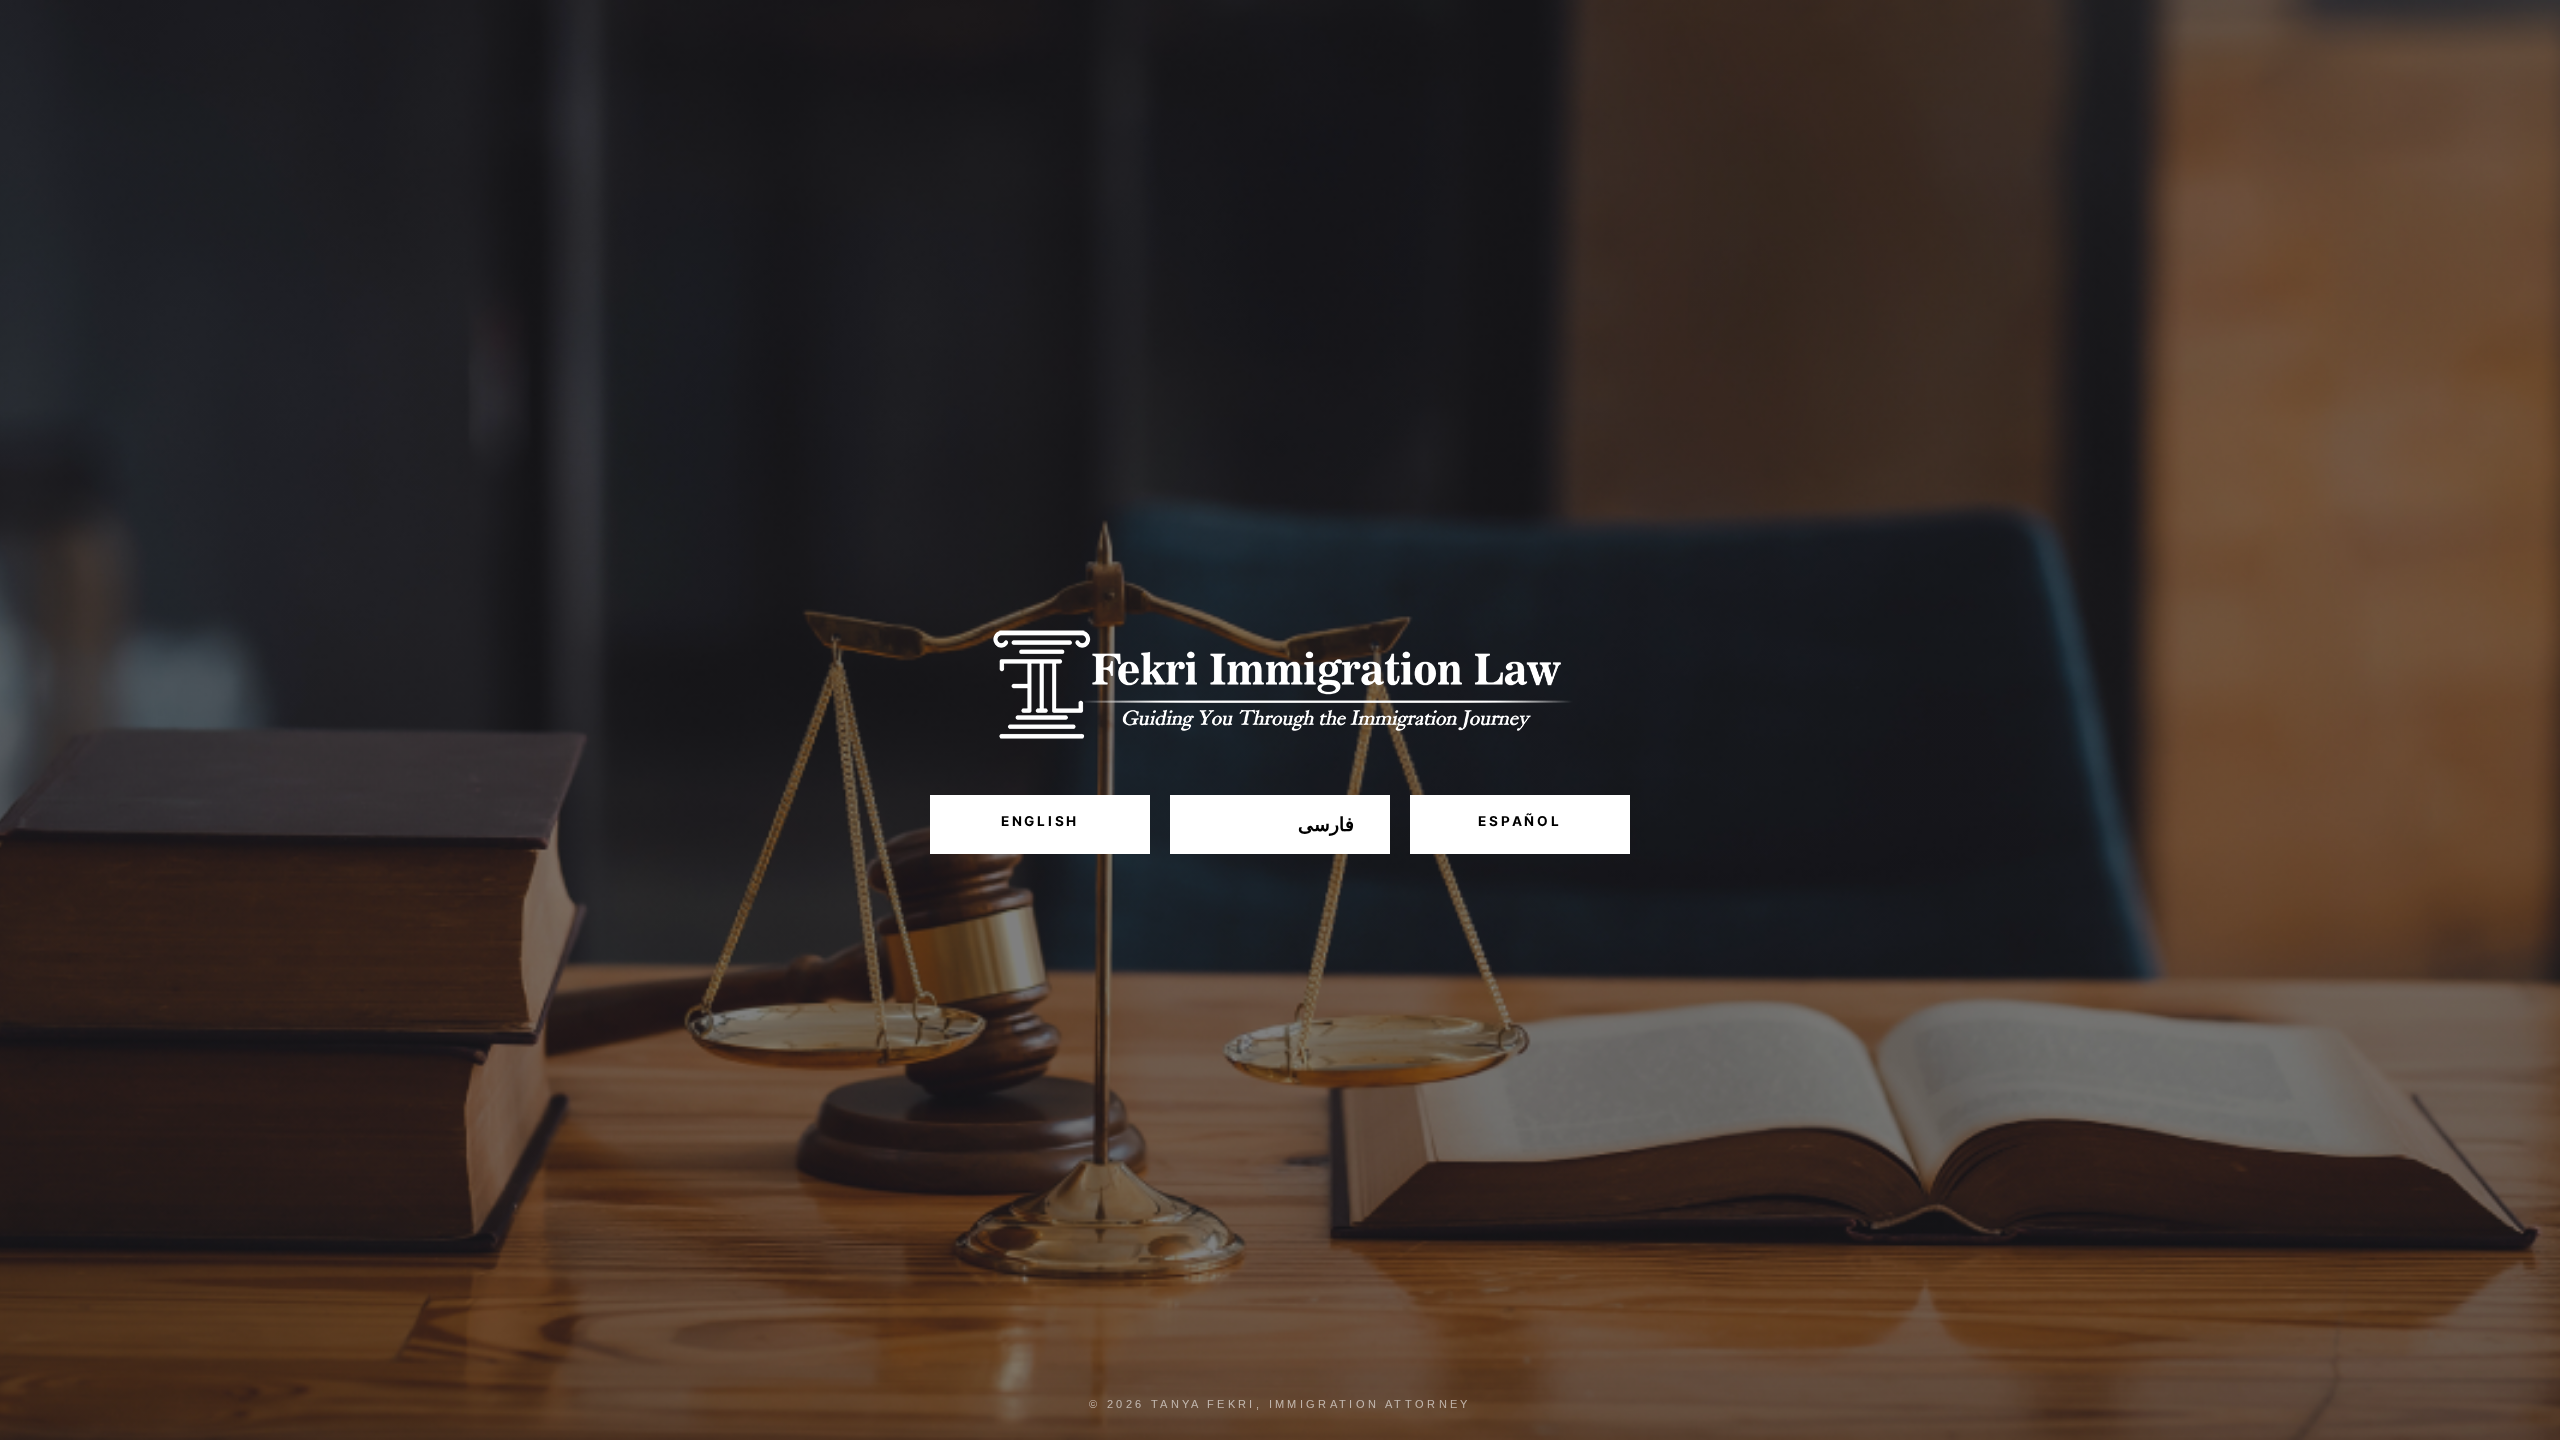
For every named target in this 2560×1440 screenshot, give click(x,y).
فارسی (1326, 824)
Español (1519, 821)
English (1040, 821)
